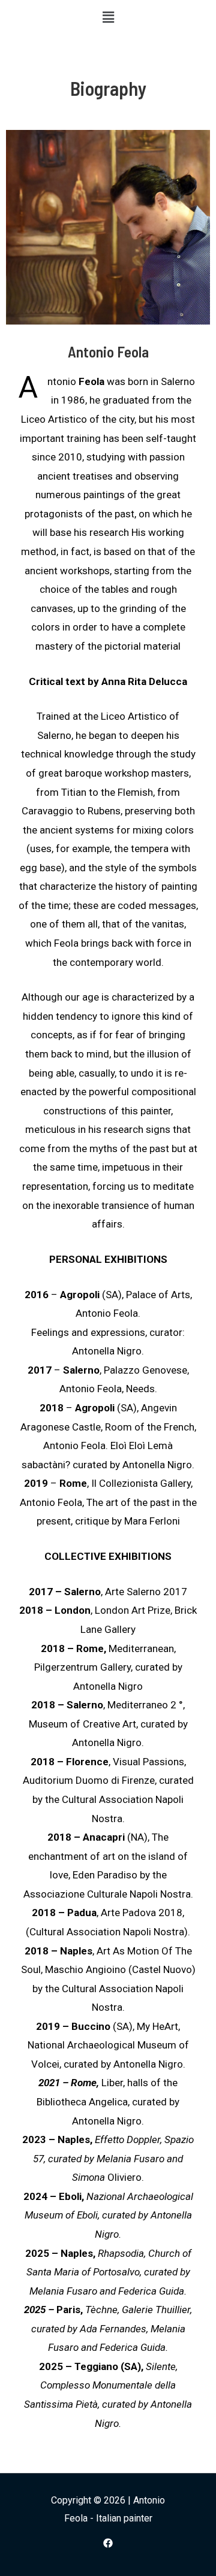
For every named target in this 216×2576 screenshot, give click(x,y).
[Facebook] (108, 2543)
